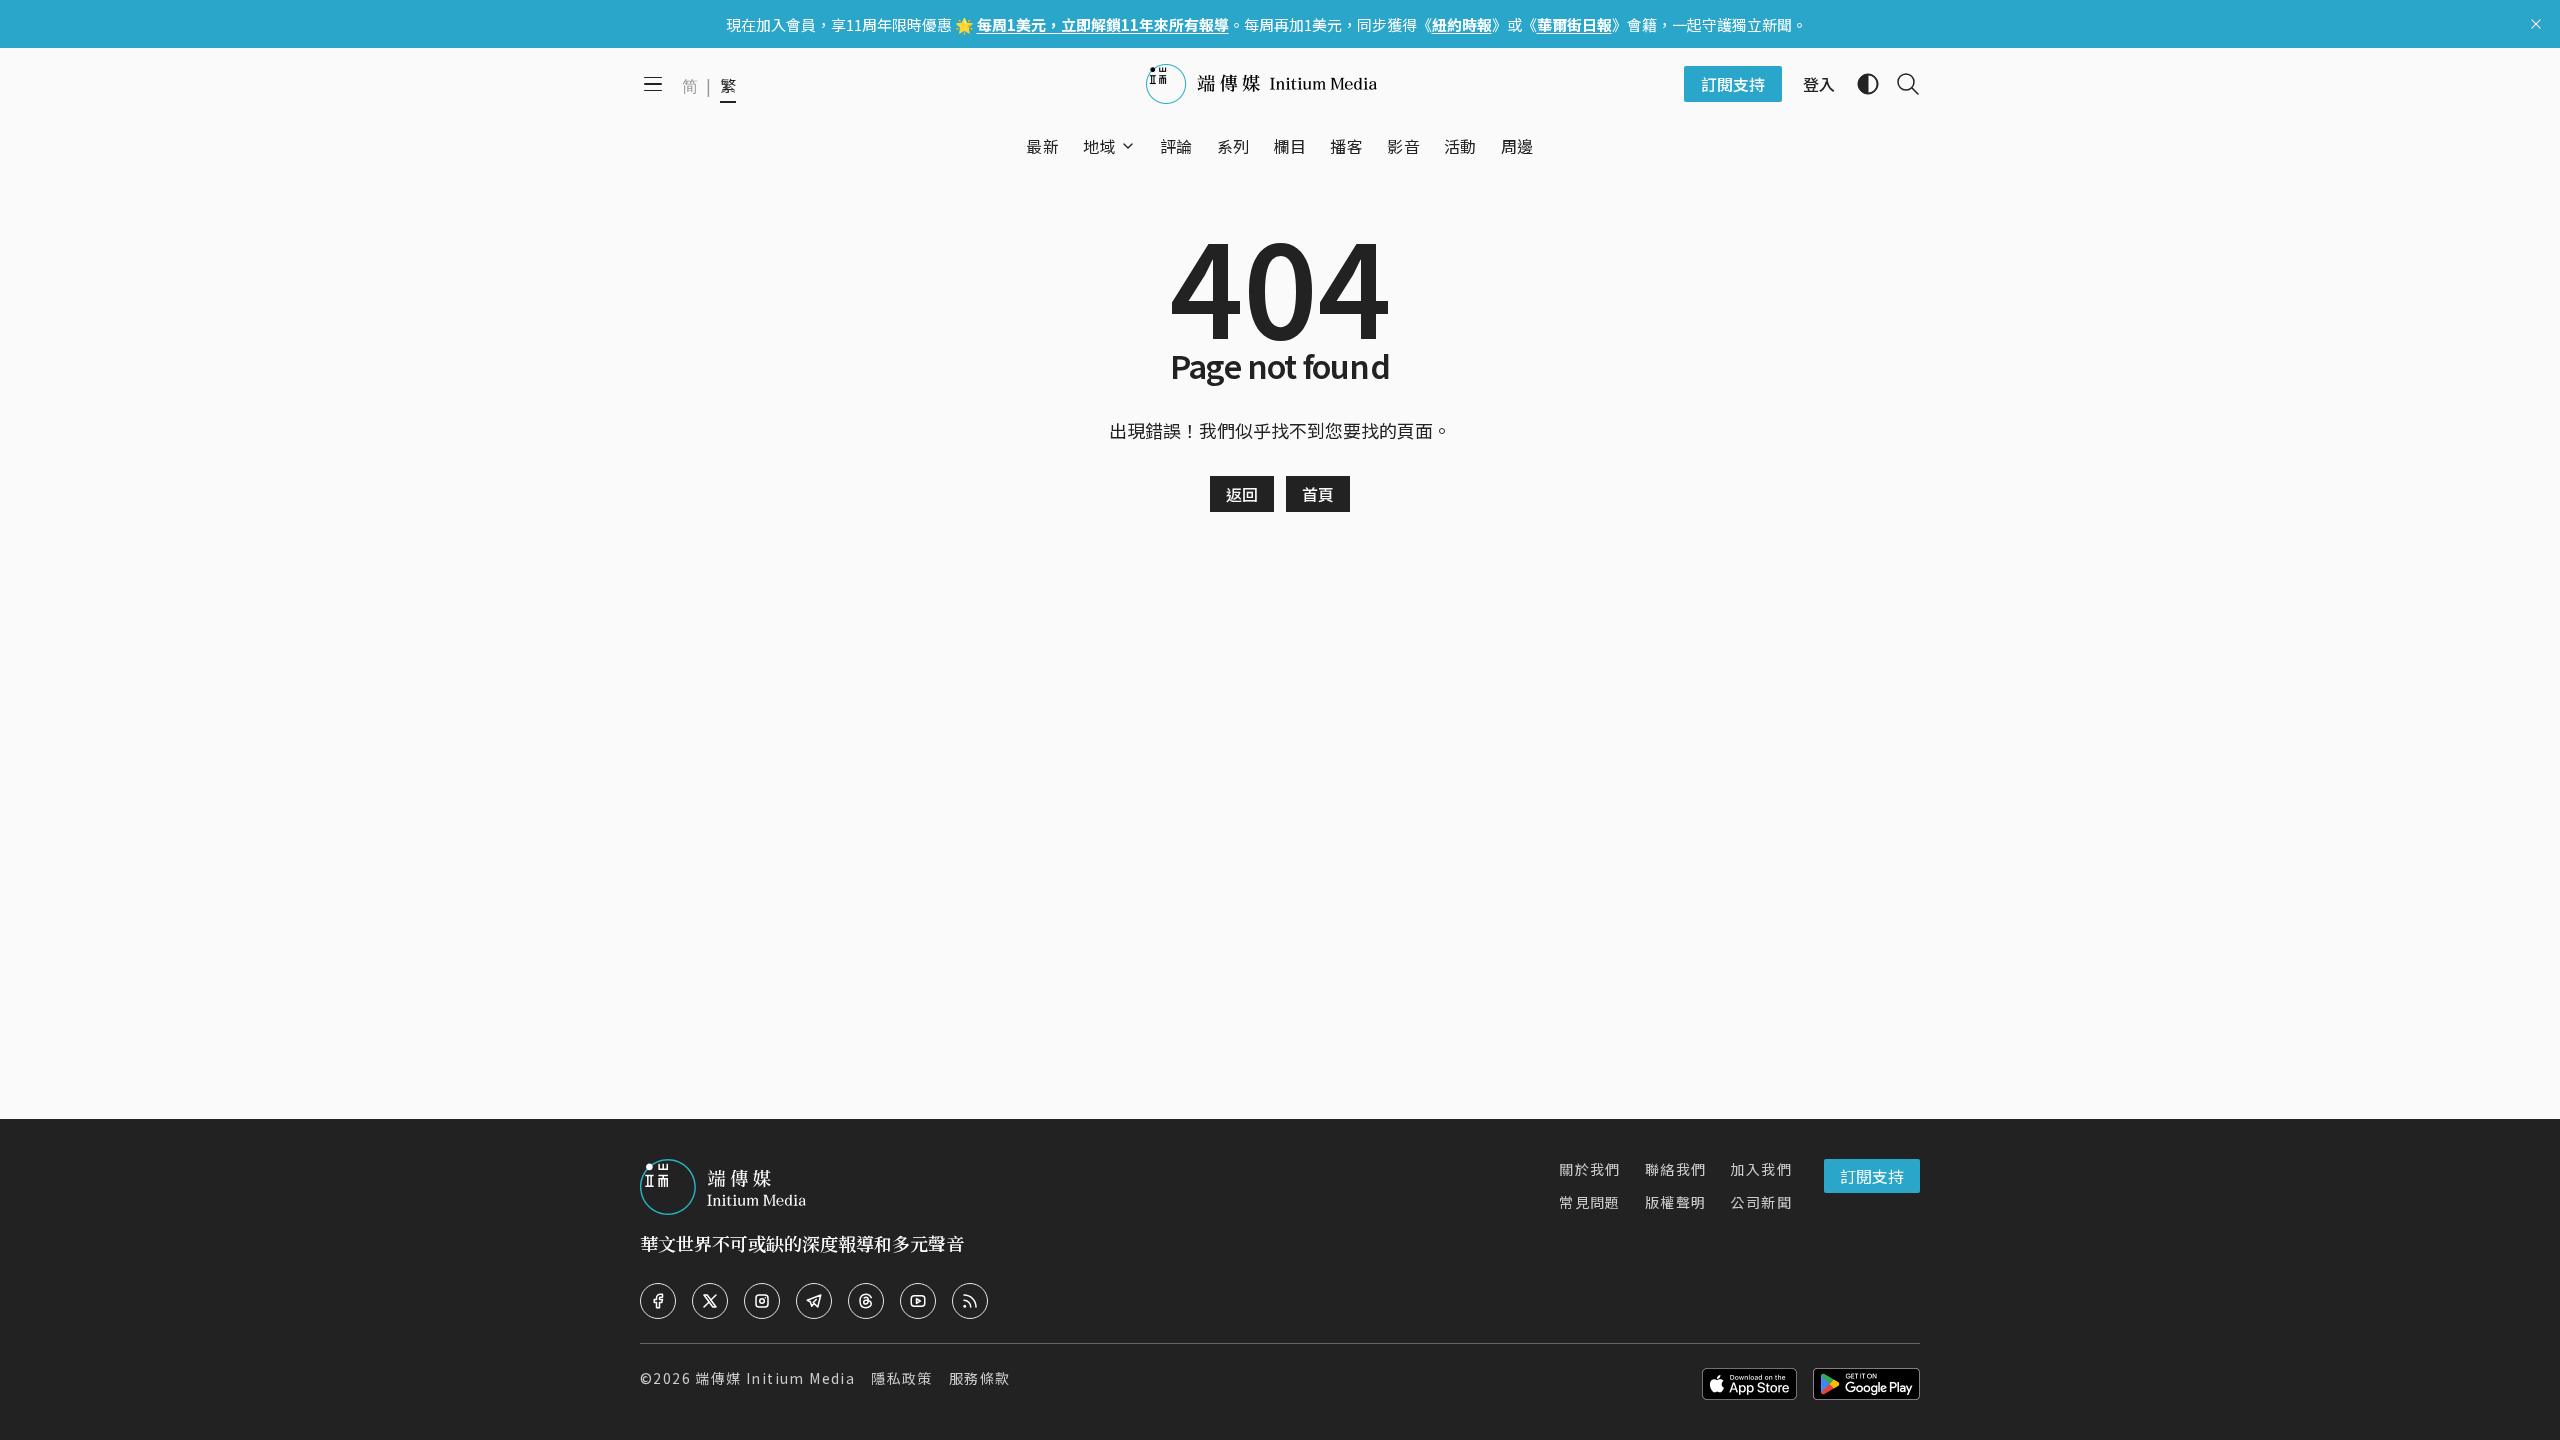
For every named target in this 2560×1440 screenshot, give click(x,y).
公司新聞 (1761, 1202)
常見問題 (1590, 1202)
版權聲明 (1676, 1202)
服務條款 (980, 1378)
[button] (1099, 146)
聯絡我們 (1676, 1169)
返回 (1242, 494)
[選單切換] (1128, 146)
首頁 (1318, 494)
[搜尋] (1900, 84)
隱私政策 (902, 1378)
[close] (2536, 24)
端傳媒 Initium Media (775, 1378)
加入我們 (1761, 1169)
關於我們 (1590, 1169)
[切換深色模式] (1860, 84)
